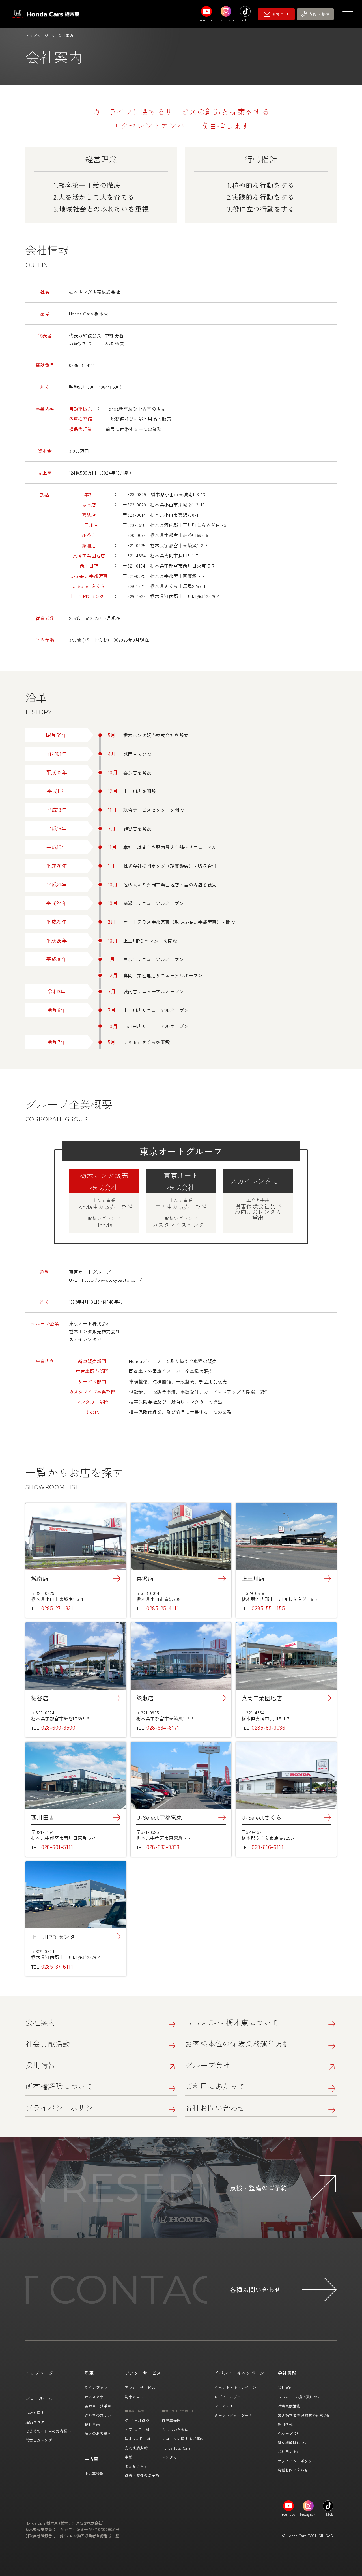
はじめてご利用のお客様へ (48, 2431)
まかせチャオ (136, 2466)
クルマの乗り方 (98, 2415)
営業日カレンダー (41, 2440)
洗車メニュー (136, 2397)
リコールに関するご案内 (183, 2439)
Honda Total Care (176, 2448)
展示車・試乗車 (98, 2406)
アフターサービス (140, 2387)
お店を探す (35, 2413)
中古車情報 (94, 2473)
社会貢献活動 (48, 2043)
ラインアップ (96, 2387)
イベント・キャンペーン (235, 2387)
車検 (129, 2457)
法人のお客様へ (98, 2433)
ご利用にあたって (215, 2086)
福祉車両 (92, 2424)
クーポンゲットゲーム (233, 2415)
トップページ (37, 36)
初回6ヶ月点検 (137, 2430)
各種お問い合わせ (215, 2108)
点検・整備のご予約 (142, 2475)
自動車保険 (171, 2420)
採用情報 (40, 2065)
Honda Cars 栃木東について (232, 2022)
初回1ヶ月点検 (137, 2420)
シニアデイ (224, 2406)
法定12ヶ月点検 (138, 2439)
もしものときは (175, 2430)
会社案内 (40, 2022)
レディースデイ (228, 2397)
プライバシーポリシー (63, 2108)
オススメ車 (94, 2397)
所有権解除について (59, 2086)
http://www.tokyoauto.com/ (112, 1280)
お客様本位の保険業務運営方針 (238, 2043)
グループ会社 (208, 2065)
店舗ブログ (35, 2422)
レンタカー (171, 2457)
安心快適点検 (136, 2448)
